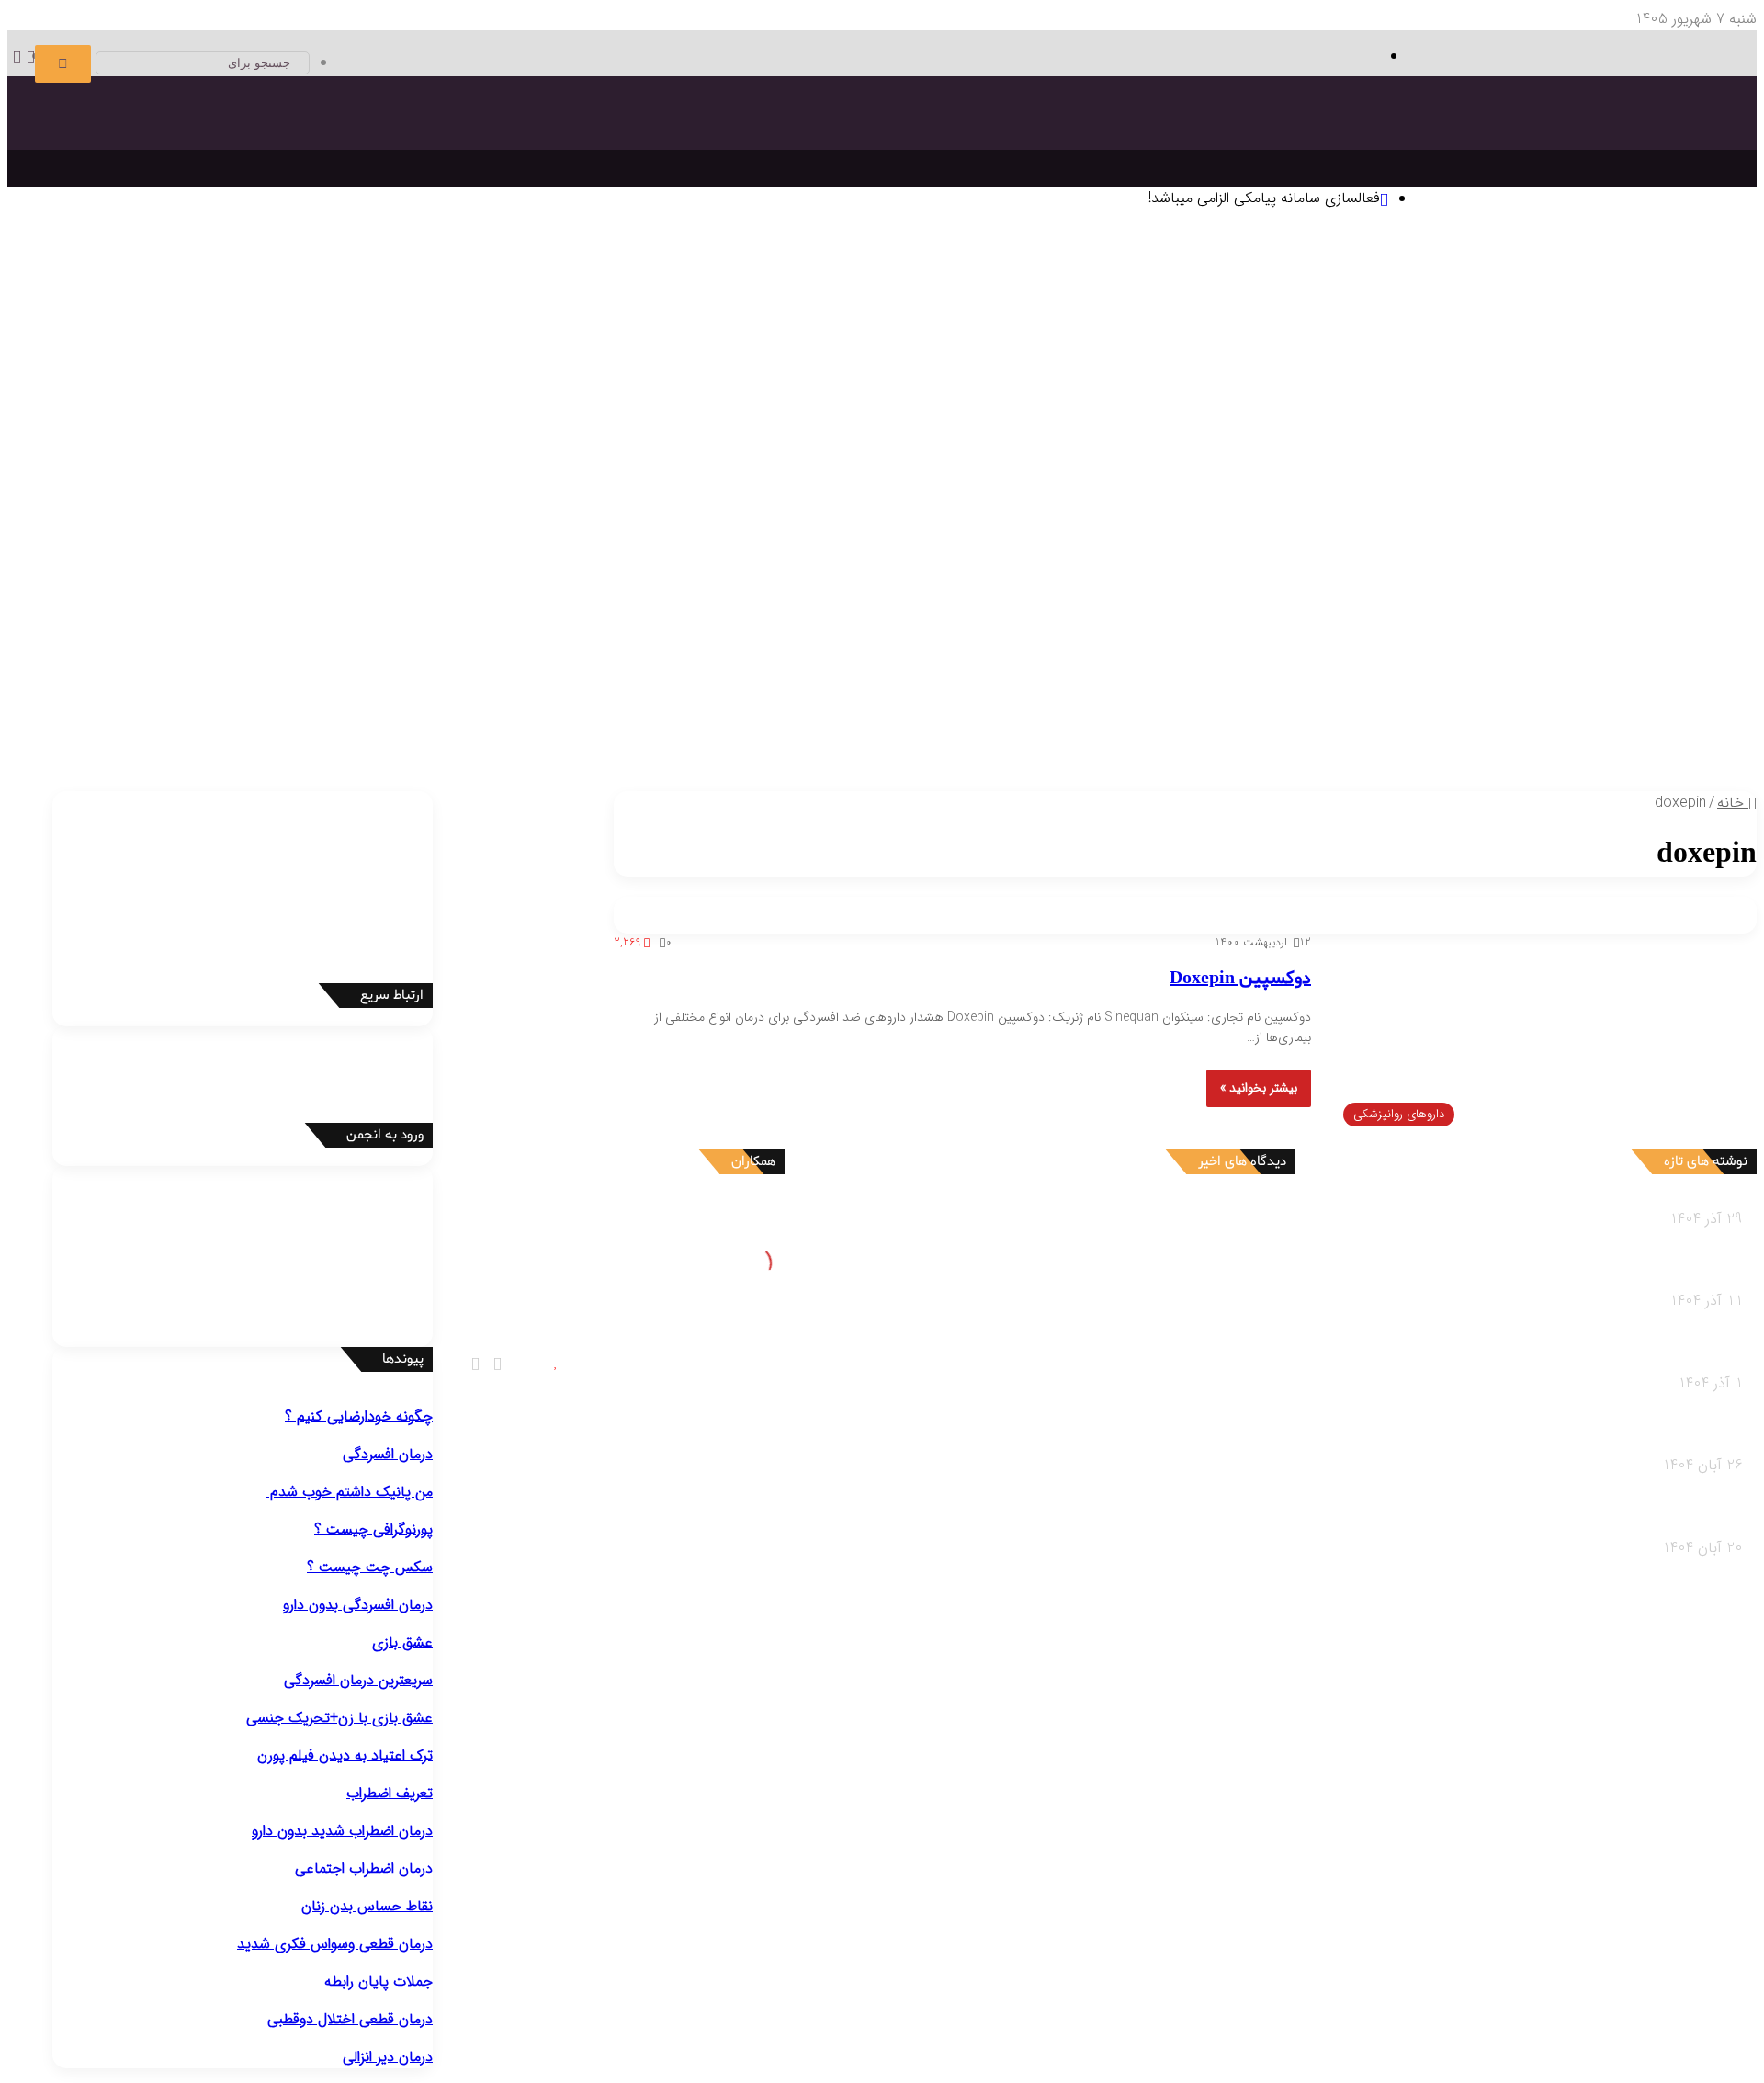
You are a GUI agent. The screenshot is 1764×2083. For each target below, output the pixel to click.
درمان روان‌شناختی (462, 320)
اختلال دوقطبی (87, 596)
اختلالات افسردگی (1623, 481)
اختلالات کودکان (540, 711)
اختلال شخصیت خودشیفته (641, 596)
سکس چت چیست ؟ (370, 1567)
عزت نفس (421, 366)
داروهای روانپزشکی (168, 688)
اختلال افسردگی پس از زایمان (1560, 504)
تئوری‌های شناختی (1489, 320)
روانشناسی (1674, 275)
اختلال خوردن (1561, 619)
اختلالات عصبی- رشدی (1608, 527)
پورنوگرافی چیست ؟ (373, 1529)
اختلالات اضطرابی (719, 481)
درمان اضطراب (1265, 435)
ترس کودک (1516, 734)
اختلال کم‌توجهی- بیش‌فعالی (1392, 550)
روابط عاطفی (417, 711)
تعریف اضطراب (390, 1793)
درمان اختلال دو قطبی (1372, 435)
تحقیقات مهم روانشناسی (1610, 389)
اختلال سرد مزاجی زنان (648, 642)
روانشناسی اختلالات (1647, 458)
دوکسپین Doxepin (1240, 979)
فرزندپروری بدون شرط (828, 734)
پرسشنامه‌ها (1135, 389)
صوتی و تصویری (163, 711)
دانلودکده (1275, 389)
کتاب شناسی (1209, 389)
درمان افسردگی (1638, 435)
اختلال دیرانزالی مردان (1045, 642)
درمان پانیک (1474, 435)
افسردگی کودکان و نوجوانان (1260, 504)
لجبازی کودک (1443, 734)
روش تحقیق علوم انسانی (1463, 389)
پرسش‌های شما (1674, 757)
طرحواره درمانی (180, 343)
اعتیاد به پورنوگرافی (131, 642)
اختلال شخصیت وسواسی (205, 596)
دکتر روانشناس (1346, 389)
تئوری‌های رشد (1141, 320)
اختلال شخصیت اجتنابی (490, 596)
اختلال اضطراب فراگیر (253, 504)
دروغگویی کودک (1598, 734)
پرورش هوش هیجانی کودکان (676, 734)
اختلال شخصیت (1627, 573)
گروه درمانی (52, 343)
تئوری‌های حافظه (1046, 320)
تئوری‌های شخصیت (1244, 320)
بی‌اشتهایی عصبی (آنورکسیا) (1353, 642)
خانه (1733, 803)
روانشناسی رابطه (429, 688)
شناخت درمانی (435, 343)
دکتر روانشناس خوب (1644, 413)
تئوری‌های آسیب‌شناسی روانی (793, 320)
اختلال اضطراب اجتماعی (595, 504)
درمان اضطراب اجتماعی (1154, 435)
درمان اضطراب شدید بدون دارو (342, 1831)
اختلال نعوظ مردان (928, 642)
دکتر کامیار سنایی (1128, 1219)
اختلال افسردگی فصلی (1408, 504)
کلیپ (119, 734)
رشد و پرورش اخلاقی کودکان (1093, 734)
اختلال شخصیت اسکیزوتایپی (1255, 596)
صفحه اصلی (1685, 252)
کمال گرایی (359, 366)
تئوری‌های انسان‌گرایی (1368, 320)
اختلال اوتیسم (1517, 550)
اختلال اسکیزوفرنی (77, 573)
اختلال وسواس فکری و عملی (1057, 504)
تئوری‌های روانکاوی (938, 320)
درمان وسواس (1552, 435)
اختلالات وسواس (1121, 481)
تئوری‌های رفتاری (1595, 320)
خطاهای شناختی (276, 366)
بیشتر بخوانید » (1259, 1088)
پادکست (161, 734)
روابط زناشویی (337, 711)
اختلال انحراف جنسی (386, 642)
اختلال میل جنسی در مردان (795, 642)
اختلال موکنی (817, 504)
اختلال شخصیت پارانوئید (1572, 596)
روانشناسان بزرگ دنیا (463, 297)
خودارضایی (220, 642)
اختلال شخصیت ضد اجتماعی (1082, 596)
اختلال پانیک (703, 504)
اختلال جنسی (1222, 619)
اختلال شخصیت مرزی (931, 596)
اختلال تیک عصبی (1255, 550)
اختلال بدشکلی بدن (915, 504)
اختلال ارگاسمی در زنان (514, 642)
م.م (1170, 1392)
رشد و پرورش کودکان (1143, 711)
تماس (1599, 757)
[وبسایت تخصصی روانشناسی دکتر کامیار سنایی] (1568, 161)
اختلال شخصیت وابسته (349, 596)
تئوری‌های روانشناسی (1612, 297)
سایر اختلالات (1644, 665)
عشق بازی (402, 1642)
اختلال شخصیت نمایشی (794, 596)
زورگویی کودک (1257, 734)
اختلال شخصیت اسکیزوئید (1419, 596)
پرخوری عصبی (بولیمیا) (1505, 642)
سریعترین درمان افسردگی (358, 1680)
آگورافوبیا (470, 504)
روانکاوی (111, 343)
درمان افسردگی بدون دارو (358, 1605)
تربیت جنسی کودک (950, 734)
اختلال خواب (1646, 619)
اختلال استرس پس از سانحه (109, 504)
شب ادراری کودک (1351, 734)
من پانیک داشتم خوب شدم (349, 1492)
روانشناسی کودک (1656, 688)
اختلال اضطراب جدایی (379, 504)
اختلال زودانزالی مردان (1170, 642)
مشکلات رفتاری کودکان (1605, 711)
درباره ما (1568, 780)
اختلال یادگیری (1602, 550)
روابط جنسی (260, 711)
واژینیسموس (289, 642)
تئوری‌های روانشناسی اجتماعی (615, 320)
